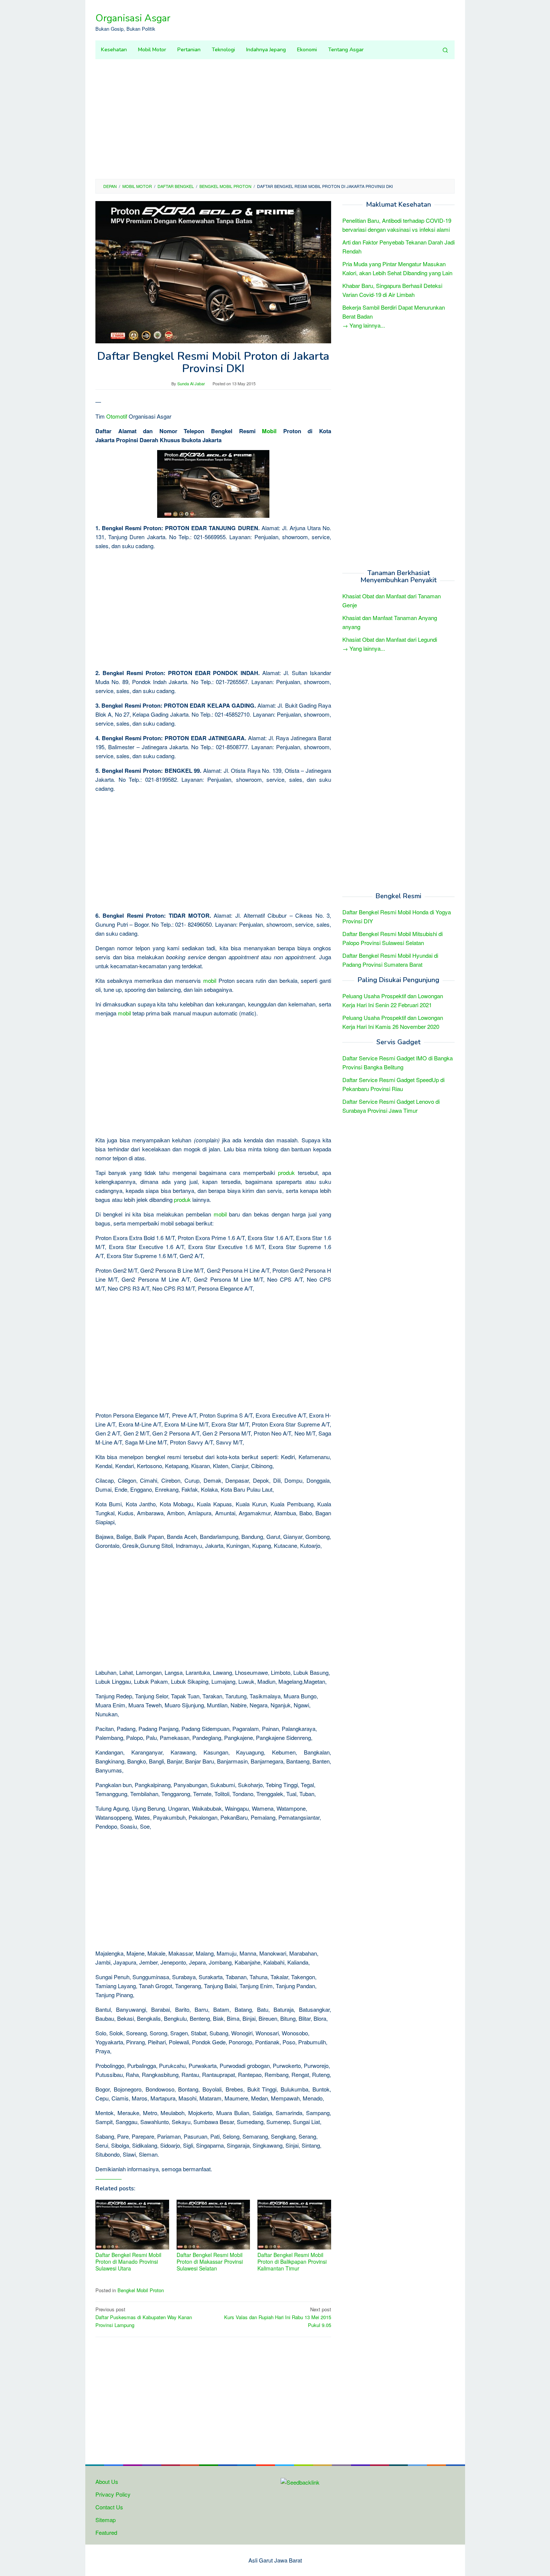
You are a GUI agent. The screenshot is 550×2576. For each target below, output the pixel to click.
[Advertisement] (275, 119)
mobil (210, 980)
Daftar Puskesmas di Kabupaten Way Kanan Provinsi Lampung (144, 2317)
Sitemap (106, 2520)
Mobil (269, 431)
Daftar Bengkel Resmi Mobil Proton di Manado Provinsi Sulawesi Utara (128, 2261)
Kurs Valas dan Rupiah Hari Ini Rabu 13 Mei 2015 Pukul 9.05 (278, 2317)
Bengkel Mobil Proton (141, 2290)
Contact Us (109, 2507)
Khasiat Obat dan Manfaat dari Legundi (390, 640)
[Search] (445, 50)
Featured (106, 2532)
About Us (107, 2481)
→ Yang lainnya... (364, 325)
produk (286, 1172)
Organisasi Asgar (133, 18)
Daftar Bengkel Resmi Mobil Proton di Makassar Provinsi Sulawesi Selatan (210, 2261)
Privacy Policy (113, 2494)
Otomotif (117, 416)
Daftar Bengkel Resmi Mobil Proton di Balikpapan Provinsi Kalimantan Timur (292, 2261)
